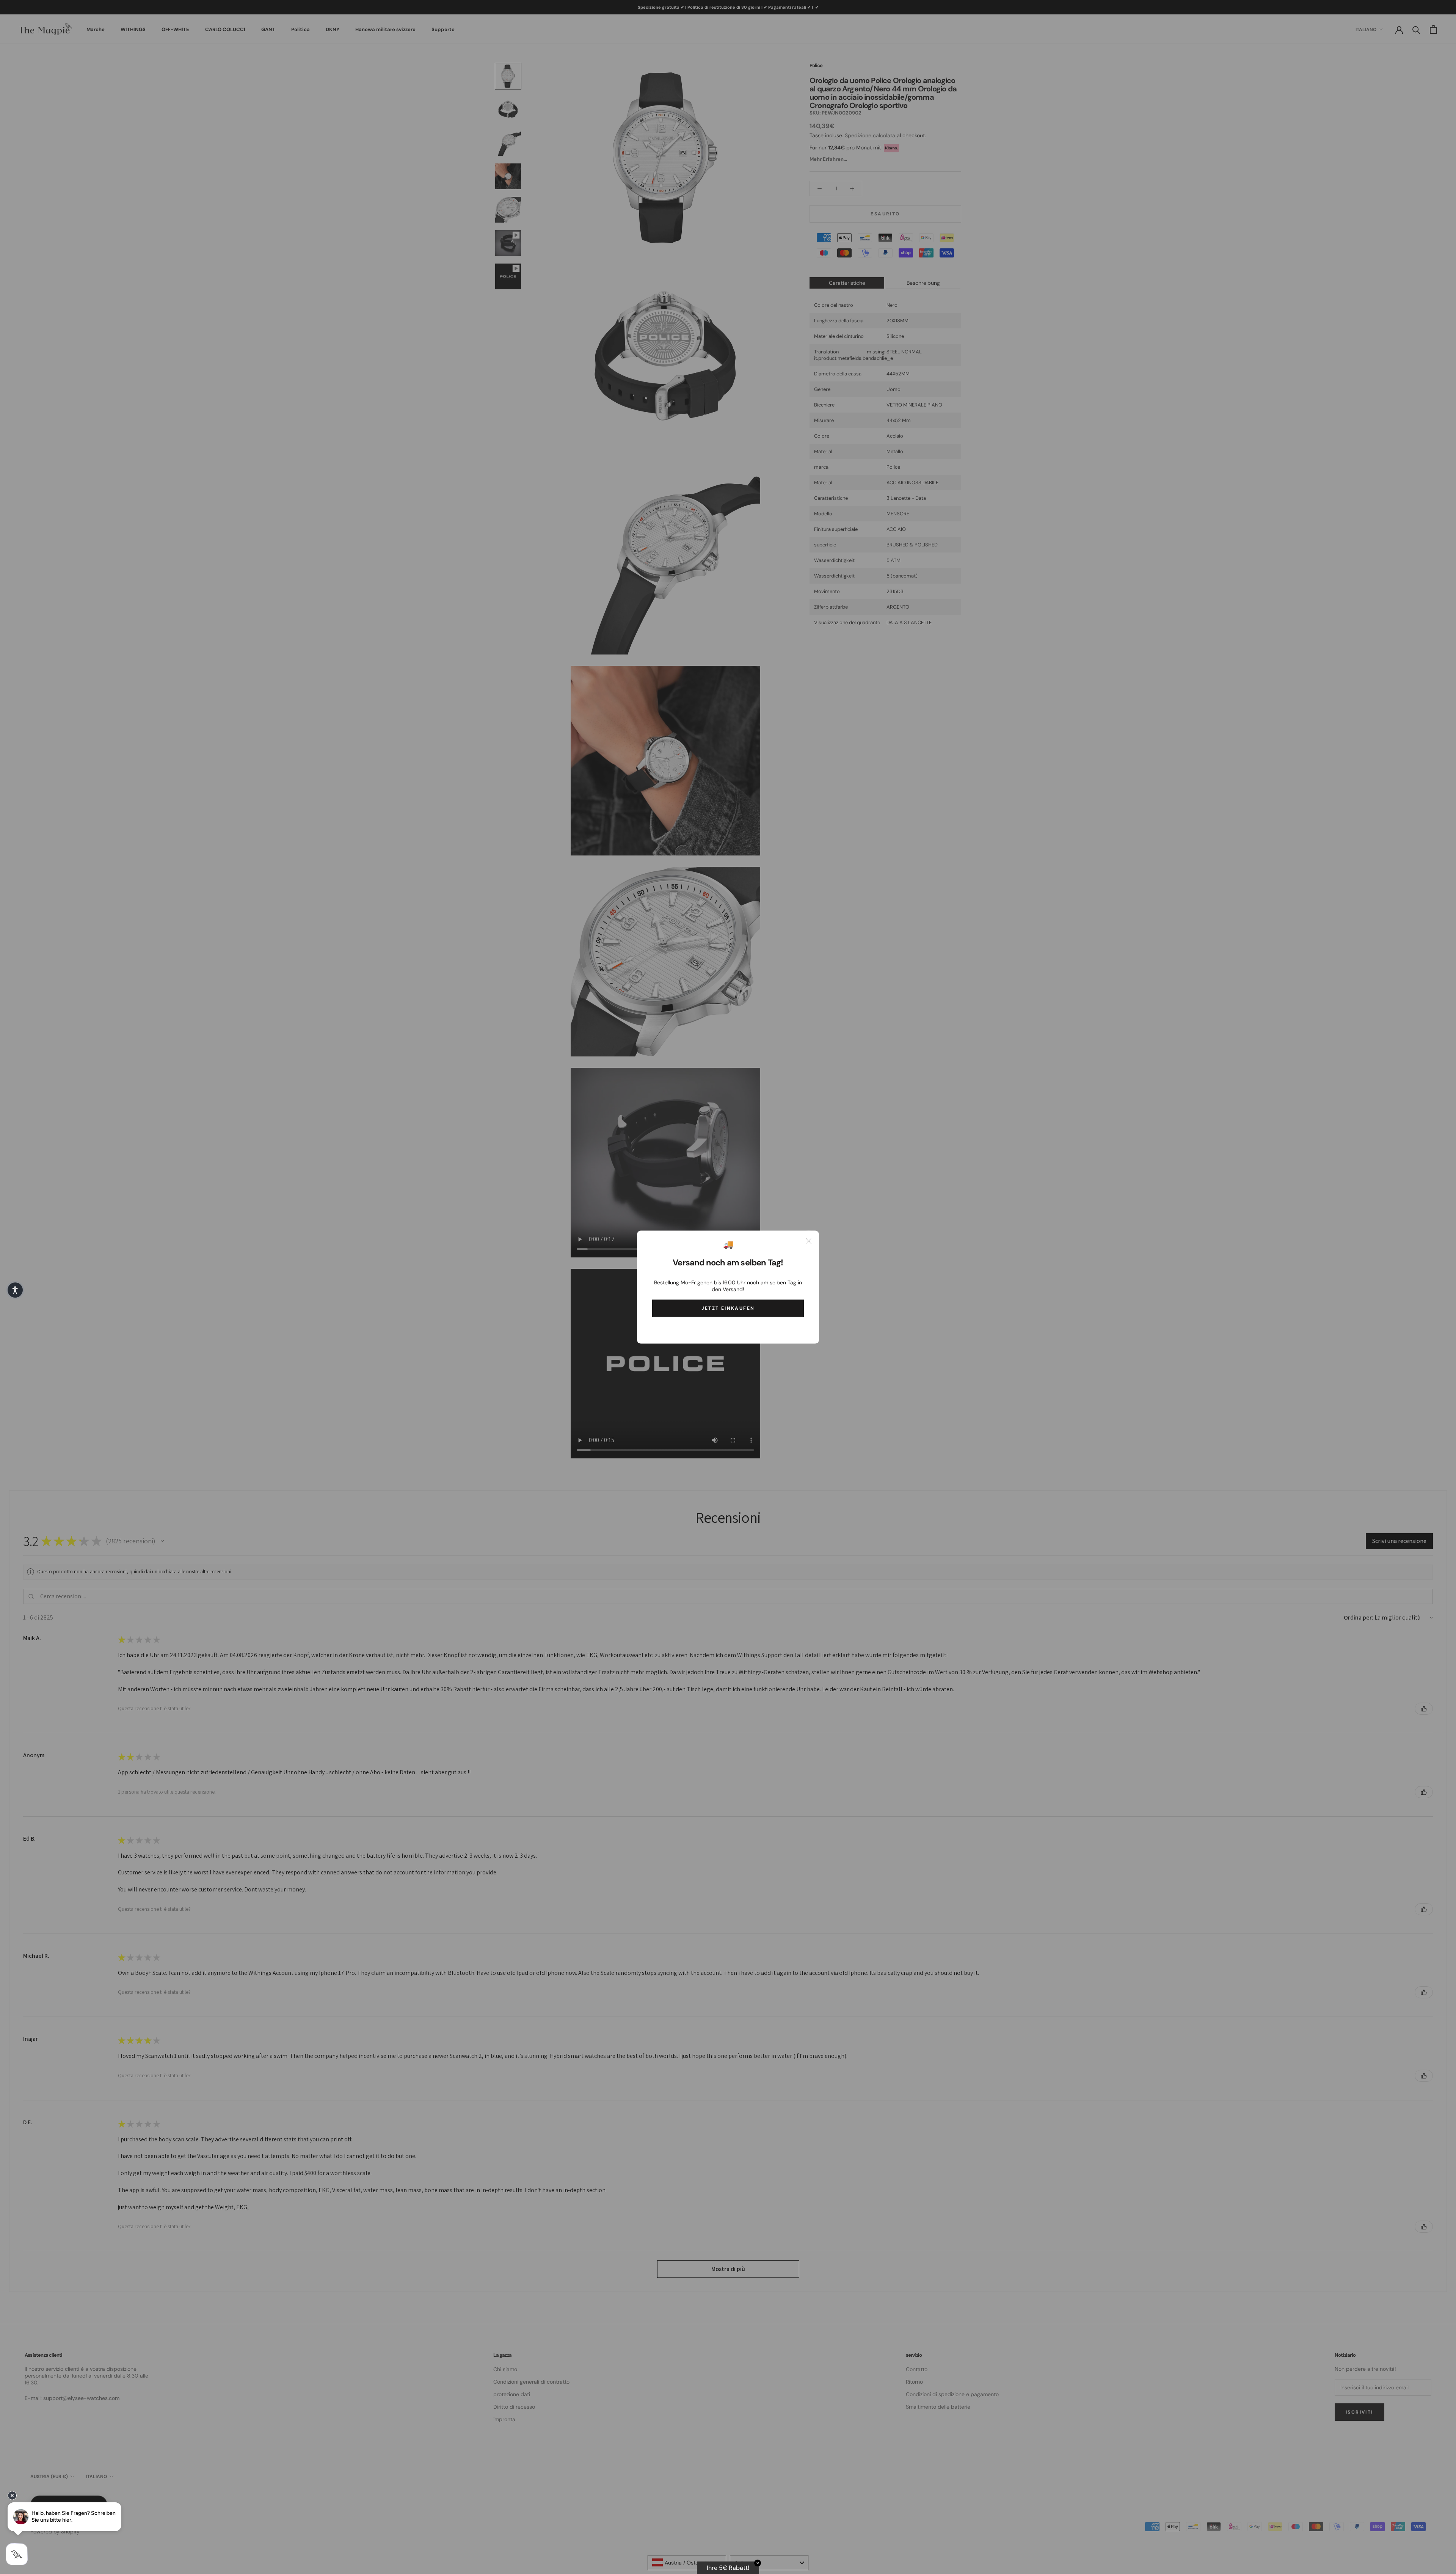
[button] (15, 1290)
